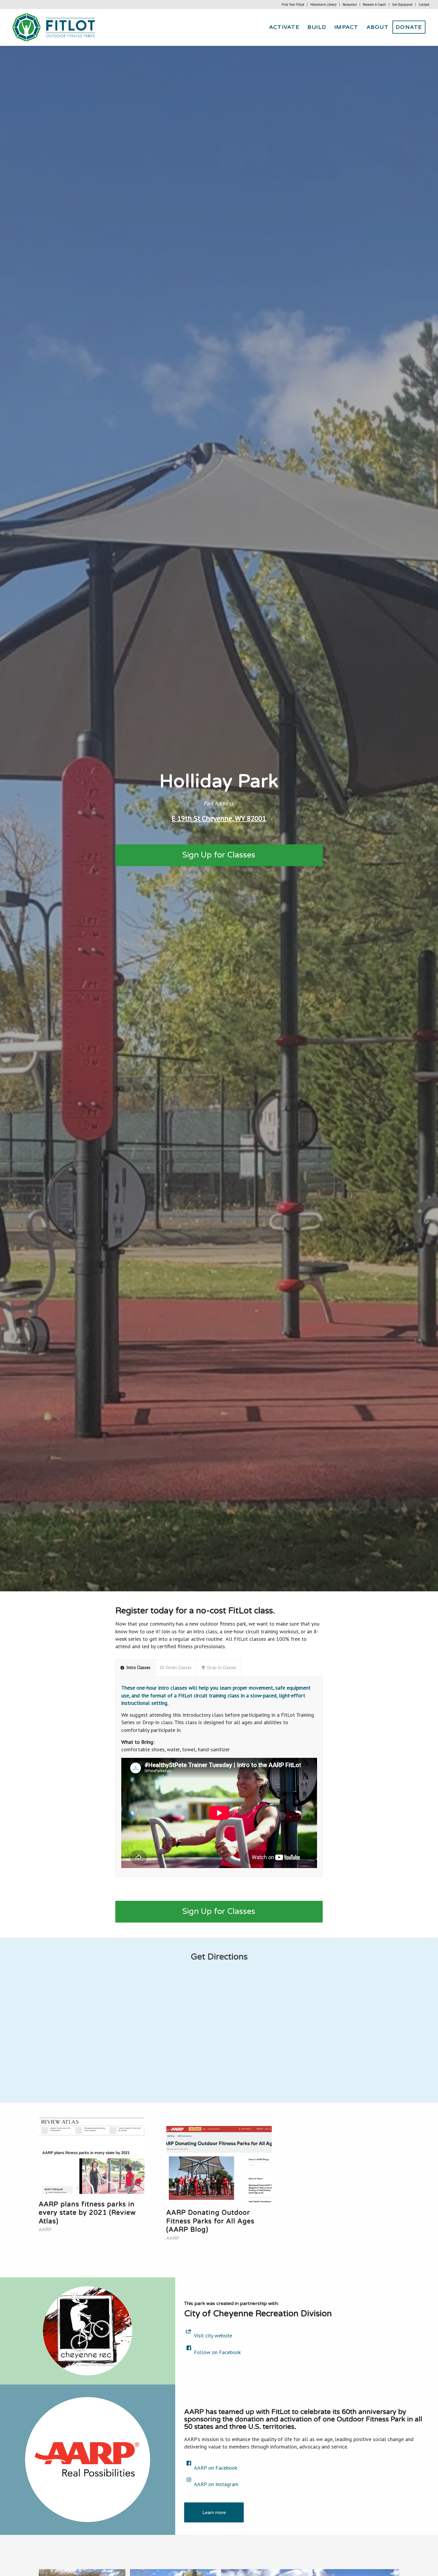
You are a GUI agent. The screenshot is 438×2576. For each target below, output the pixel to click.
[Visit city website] (189, 2331)
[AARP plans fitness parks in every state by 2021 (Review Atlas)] (92, 2156)
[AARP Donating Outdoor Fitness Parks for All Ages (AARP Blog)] (219, 2160)
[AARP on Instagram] (189, 2480)
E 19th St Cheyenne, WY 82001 (219, 818)
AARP (45, 2230)
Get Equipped (402, 4)
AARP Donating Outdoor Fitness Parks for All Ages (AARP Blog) (210, 2221)
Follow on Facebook (217, 2352)
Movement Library (323, 4)
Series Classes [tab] (179, 1667)
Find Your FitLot (293, 4)
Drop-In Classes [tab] (222, 1667)
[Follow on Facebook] (189, 2348)
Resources (350, 4)
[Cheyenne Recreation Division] (88, 2331)
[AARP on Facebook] (189, 2463)
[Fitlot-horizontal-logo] (54, 27)
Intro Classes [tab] (138, 1667)
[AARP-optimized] (88, 2460)
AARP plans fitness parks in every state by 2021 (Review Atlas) (87, 2213)
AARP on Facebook (216, 2468)
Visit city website (213, 2335)
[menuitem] (293, 4)
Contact (424, 4)
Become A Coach (374, 4)
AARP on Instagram (216, 2484)
